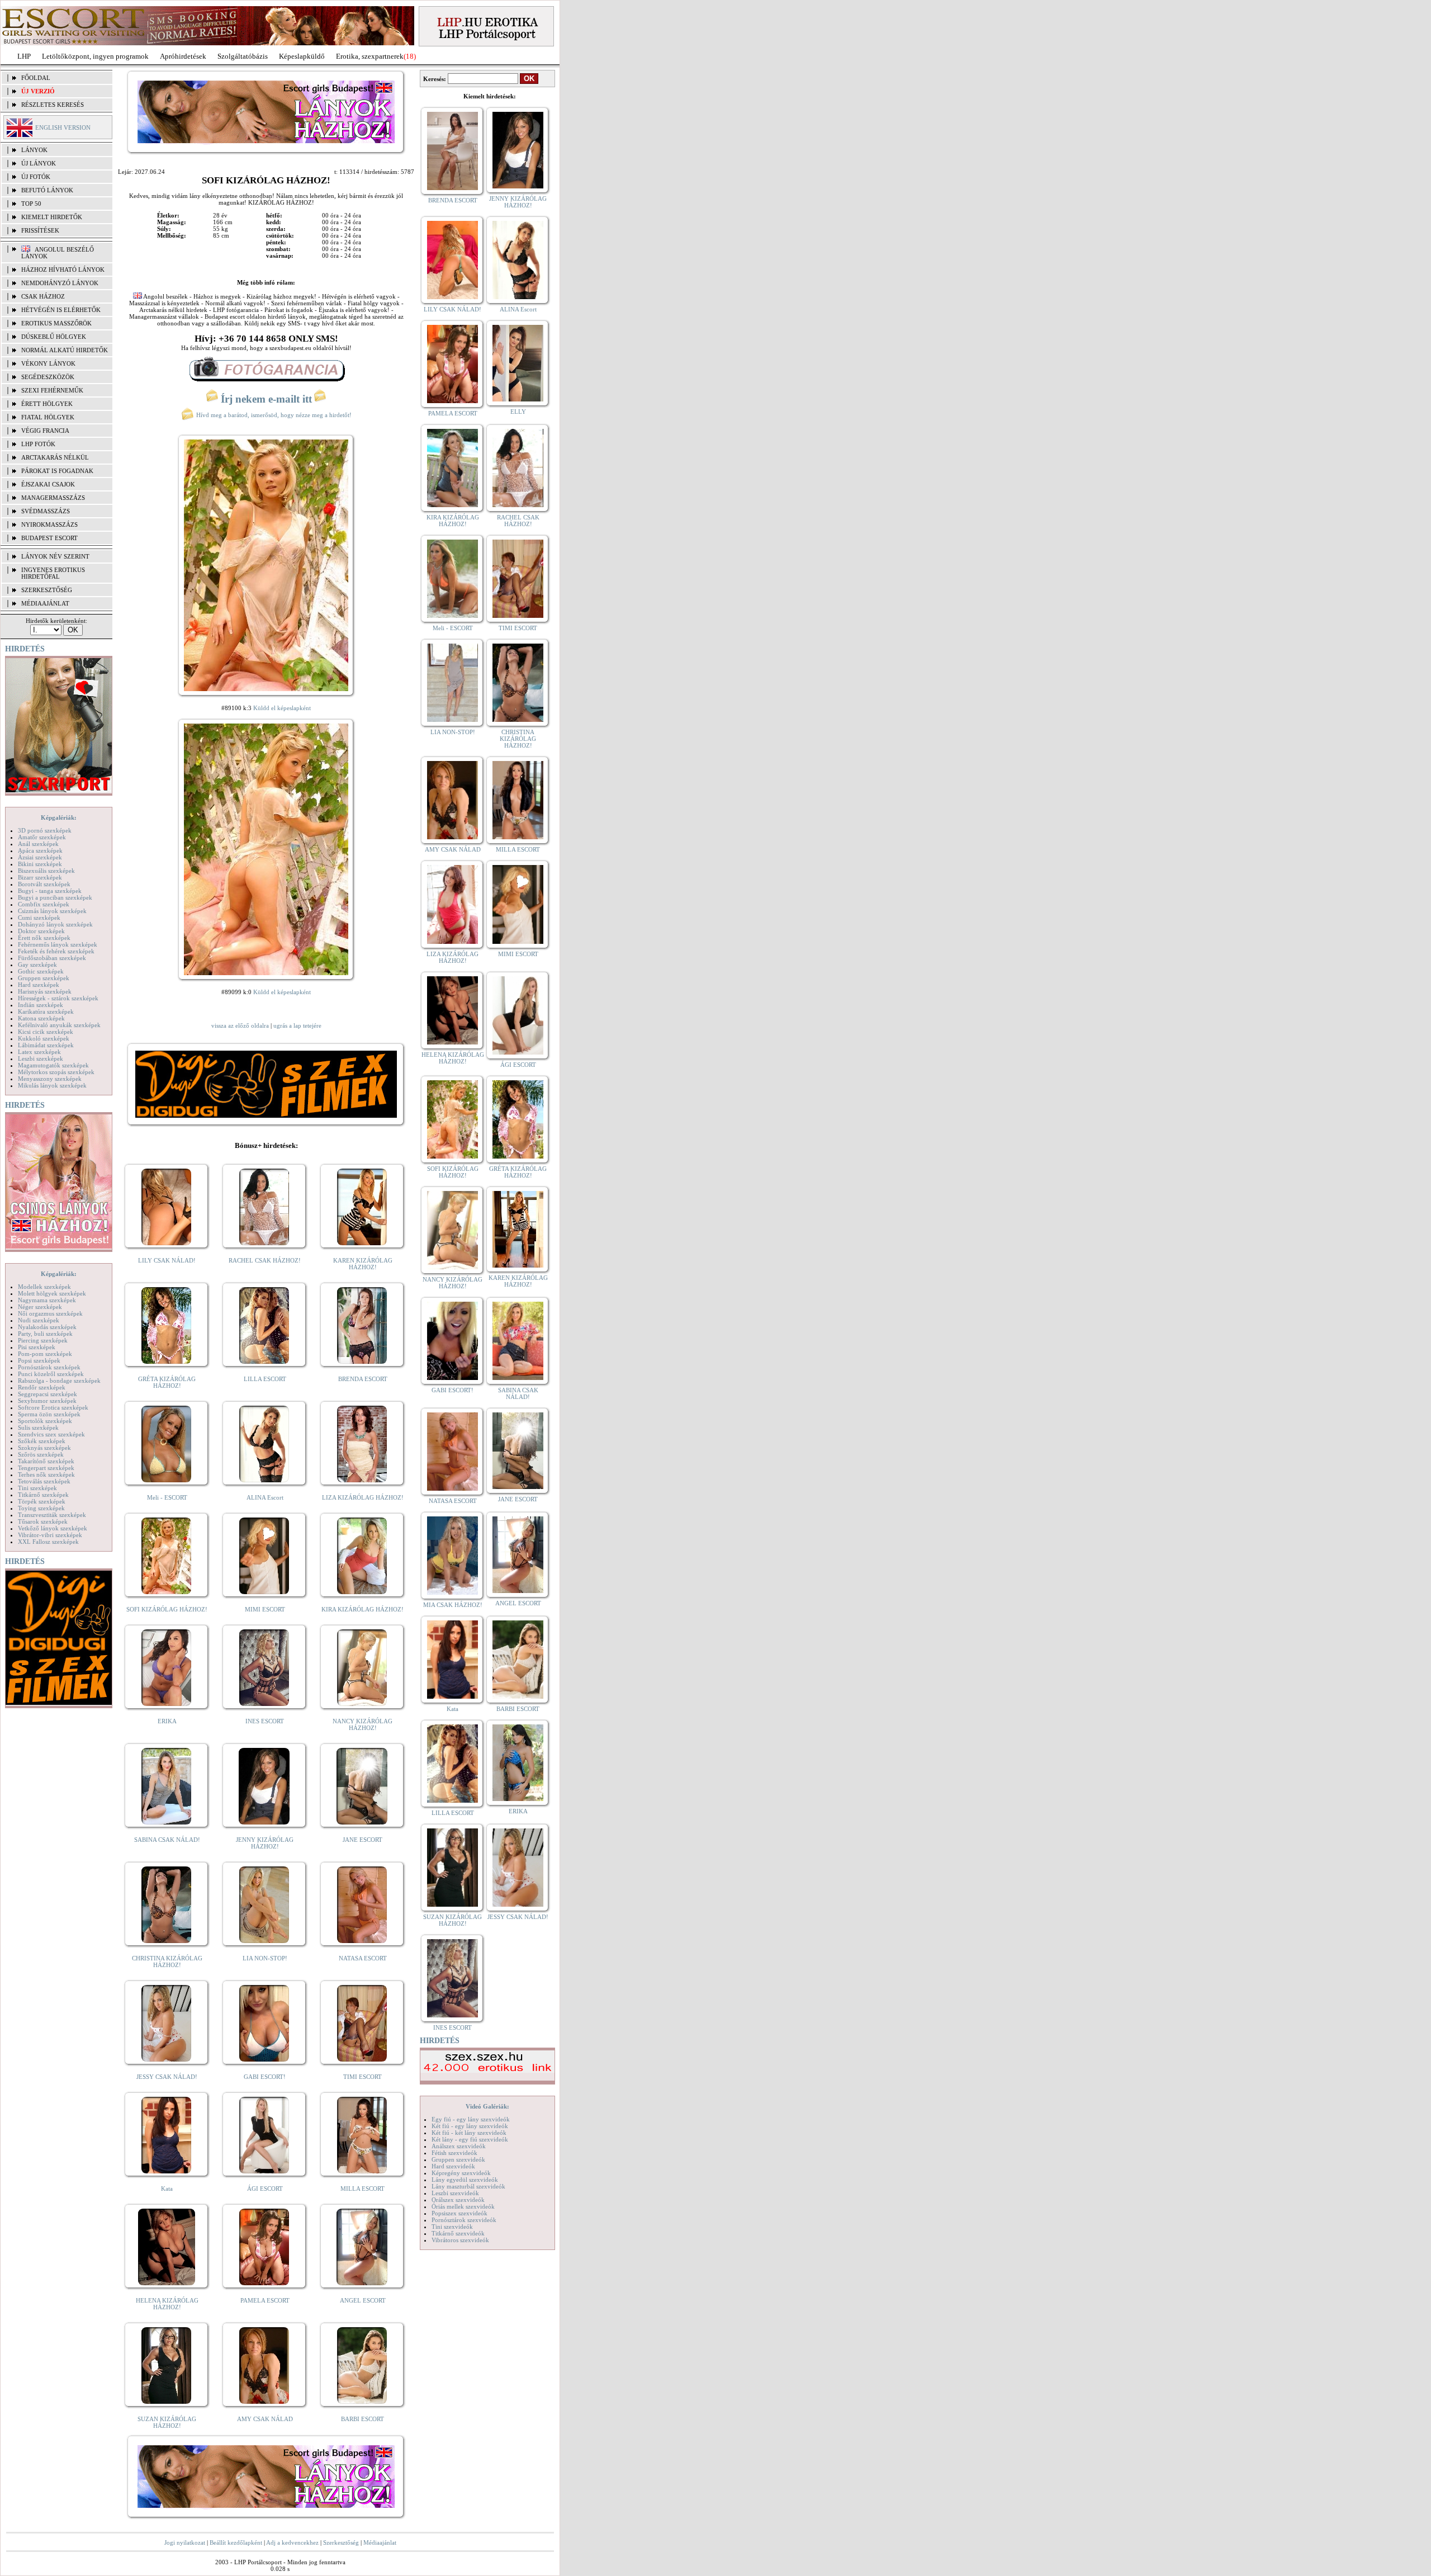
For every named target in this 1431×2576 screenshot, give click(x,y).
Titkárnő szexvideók (458, 2233)
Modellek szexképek (44, 1287)
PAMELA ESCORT (265, 2300)
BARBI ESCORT (363, 2419)
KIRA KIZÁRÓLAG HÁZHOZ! (363, 1609)
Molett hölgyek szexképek (52, 1293)
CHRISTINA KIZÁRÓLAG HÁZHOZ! (167, 1961)
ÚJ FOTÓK (36, 177)
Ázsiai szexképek (40, 857)
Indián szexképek (41, 1005)
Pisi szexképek (37, 1347)
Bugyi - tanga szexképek (50, 891)
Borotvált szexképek (44, 884)
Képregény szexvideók (461, 2173)
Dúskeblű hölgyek (54, 337)
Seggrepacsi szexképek (48, 1394)
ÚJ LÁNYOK (39, 163)
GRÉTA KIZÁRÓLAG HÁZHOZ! (167, 1382)
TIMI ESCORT (363, 2077)
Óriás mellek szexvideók (463, 2206)
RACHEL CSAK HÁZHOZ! (265, 1260)
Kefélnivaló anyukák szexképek (59, 1025)
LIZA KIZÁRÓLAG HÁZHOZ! (363, 1497)
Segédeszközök (48, 377)
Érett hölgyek (47, 404)
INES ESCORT (265, 1721)
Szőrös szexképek (41, 1454)
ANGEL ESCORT (363, 2300)
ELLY (518, 412)
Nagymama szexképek (47, 1300)
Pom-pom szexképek (45, 1354)
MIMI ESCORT (265, 1609)
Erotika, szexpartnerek (370, 56)
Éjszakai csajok (48, 484)
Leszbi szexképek (41, 1058)
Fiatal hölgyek (48, 417)
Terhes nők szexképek (46, 1474)
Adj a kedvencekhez (292, 2542)
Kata (167, 2189)
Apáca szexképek (40, 850)
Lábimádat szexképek (46, 1045)
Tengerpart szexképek (46, 1468)
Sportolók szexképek (45, 1421)
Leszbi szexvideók (455, 2193)
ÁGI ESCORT (265, 2189)
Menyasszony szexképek (50, 1079)
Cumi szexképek (39, 918)
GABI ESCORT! (265, 2077)
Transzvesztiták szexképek (52, 1515)
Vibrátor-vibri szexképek (50, 1535)
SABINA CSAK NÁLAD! (167, 1840)
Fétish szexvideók (454, 2153)
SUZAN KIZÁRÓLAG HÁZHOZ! (167, 2422)
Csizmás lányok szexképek (52, 911)
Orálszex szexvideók (458, 2200)
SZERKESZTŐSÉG (47, 590)
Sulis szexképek (38, 1428)
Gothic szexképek (41, 971)
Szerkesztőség (341, 2542)
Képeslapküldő (302, 56)
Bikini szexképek (40, 864)
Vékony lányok (48, 363)
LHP (24, 56)
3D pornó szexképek (45, 830)
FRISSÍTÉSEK (40, 230)
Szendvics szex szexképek (51, 1434)
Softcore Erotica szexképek (53, 1407)
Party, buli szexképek (45, 1334)
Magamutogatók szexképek (53, 1065)
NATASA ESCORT (363, 1958)
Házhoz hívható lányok (63, 270)
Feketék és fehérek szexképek (56, 951)
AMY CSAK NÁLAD (265, 2419)
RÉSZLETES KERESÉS (53, 105)
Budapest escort (49, 538)
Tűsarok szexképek (43, 1521)
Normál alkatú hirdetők (65, 350)
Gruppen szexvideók (458, 2159)
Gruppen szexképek (44, 978)
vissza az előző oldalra (240, 1025)
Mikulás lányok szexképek (52, 1085)
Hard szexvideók (453, 2166)
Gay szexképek (37, 965)
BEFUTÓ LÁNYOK (47, 190)
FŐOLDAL (36, 78)
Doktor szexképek (41, 931)
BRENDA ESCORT (363, 1379)
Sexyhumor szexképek (47, 1401)
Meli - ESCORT (167, 1497)
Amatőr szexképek (42, 837)
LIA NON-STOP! (265, 1958)
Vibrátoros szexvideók (460, 2240)
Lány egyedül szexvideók (465, 2180)
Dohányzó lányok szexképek (55, 924)
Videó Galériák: (487, 2106)
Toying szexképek (41, 1508)
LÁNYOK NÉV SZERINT (55, 556)
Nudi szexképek (39, 1320)
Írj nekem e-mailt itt (266, 399)
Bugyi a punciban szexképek (55, 897)
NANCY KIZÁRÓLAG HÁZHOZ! (363, 1724)
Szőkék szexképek (42, 1441)
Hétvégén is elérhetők (61, 310)
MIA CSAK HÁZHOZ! (453, 1605)
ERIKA (167, 1721)
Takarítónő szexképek (46, 1461)
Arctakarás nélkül (55, 457)
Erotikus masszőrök (56, 323)
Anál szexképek (38, 844)
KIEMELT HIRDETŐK (52, 217)
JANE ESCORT (363, 1840)
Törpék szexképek (42, 1501)
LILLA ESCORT (265, 1379)
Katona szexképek (41, 1018)
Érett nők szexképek (44, 938)
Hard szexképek (39, 985)
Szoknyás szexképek (44, 1448)
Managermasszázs (53, 498)
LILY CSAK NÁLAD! (167, 1260)
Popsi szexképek (39, 1360)
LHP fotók (38, 444)
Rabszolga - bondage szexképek (59, 1381)
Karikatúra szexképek (46, 1012)
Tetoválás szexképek (44, 1481)
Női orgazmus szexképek (50, 1313)
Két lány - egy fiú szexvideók (470, 2139)
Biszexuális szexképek (46, 871)
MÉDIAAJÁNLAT (45, 603)
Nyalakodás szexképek (47, 1327)
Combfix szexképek (44, 904)
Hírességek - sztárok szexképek (58, 998)
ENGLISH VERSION (63, 127)
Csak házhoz (43, 296)
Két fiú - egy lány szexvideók (470, 2126)
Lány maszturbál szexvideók (468, 2186)
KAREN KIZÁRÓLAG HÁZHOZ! (363, 1264)
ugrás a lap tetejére (297, 1025)
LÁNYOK (34, 150)
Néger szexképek (40, 1307)
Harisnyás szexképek (45, 991)
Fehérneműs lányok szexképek (58, 944)
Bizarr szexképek (40, 877)
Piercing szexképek (43, 1340)
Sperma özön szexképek (49, 1414)
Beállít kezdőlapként (236, 2542)
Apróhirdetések (183, 56)
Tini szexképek (37, 1488)
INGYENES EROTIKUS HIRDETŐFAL (53, 573)
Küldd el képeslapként (282, 708)
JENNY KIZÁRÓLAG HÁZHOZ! (265, 1843)
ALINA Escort (265, 1497)
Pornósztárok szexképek (49, 1367)
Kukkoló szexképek (44, 1038)
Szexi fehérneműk (52, 390)
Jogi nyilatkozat (185, 2542)
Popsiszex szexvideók (459, 2213)
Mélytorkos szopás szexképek (56, 1072)
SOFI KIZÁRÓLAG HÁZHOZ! (167, 1609)
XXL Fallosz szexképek (48, 1542)
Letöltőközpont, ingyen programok (95, 56)
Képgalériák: (59, 817)
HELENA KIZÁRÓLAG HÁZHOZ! (167, 2304)
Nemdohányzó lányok (60, 283)
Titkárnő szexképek (43, 1495)
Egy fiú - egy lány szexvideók (471, 2119)
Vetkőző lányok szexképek (53, 1528)
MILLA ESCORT (363, 2189)
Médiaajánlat (380, 2542)
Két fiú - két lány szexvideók (469, 2133)
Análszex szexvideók (459, 2146)
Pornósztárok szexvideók (464, 2220)
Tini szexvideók (452, 2227)
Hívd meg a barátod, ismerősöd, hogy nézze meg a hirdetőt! (273, 415)
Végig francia (45, 431)
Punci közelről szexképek (51, 1374)
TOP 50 (31, 204)
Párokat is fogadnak (57, 471)
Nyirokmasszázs (49, 524)
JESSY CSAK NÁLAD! (167, 2077)
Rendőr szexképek (42, 1387)
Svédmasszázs (46, 511)
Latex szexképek (39, 1052)
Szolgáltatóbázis (243, 56)
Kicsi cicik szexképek (46, 1032)
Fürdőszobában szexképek (52, 958)
